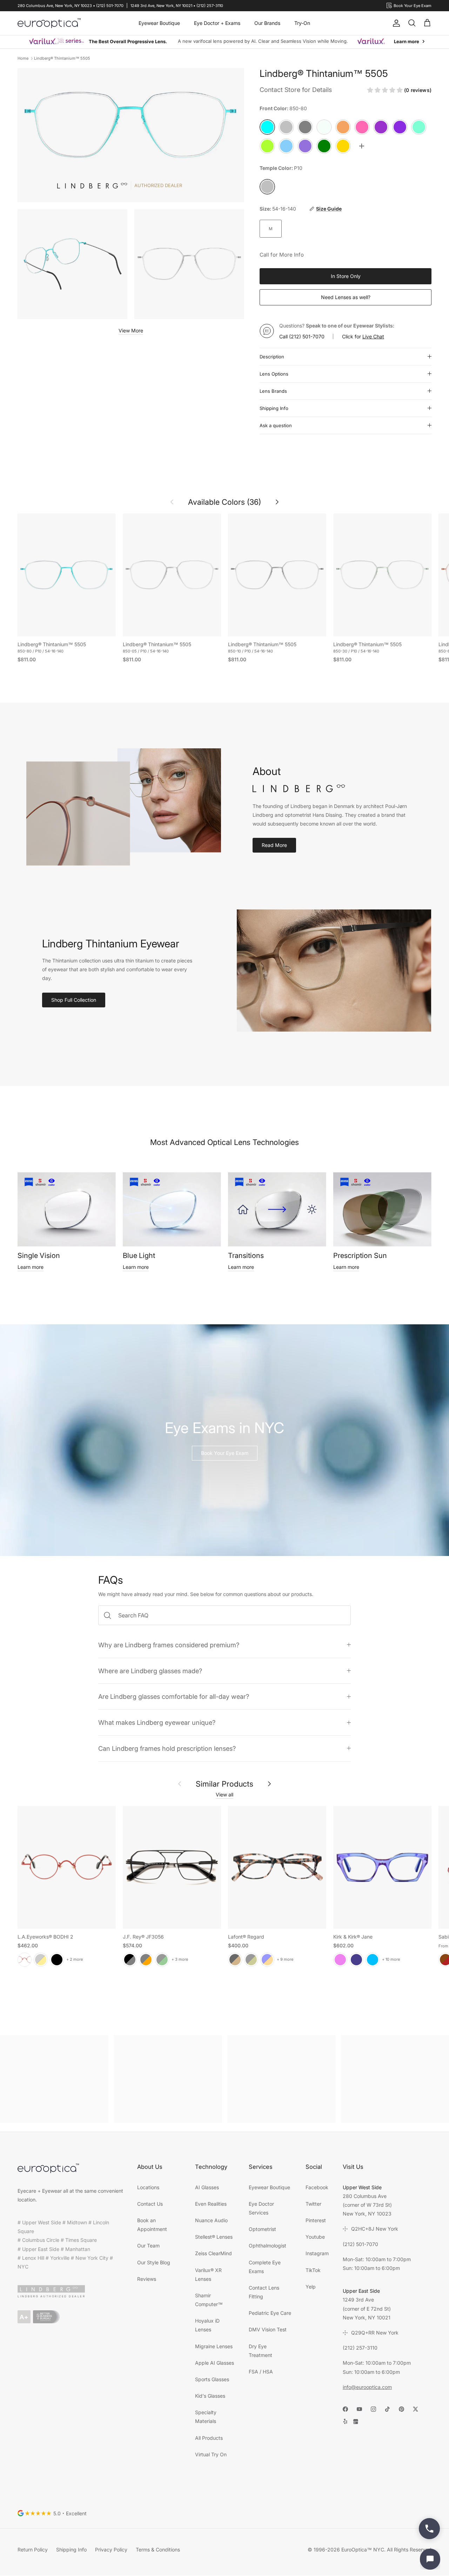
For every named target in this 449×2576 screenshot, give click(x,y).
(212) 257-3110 (360, 2348)
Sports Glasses (212, 2379)
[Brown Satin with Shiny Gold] (41, 1959)
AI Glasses (207, 2187)
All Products (209, 2438)
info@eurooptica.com (367, 2387)
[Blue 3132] (267, 1959)
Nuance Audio (211, 2220)
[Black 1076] (251, 1959)
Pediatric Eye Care (270, 2313)
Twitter (313, 2204)
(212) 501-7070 (307, 336)
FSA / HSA (261, 2372)
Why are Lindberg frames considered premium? (169, 1645)
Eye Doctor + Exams (217, 23)
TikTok (313, 2270)
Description (272, 357)
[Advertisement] (54, 2079)
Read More (274, 845)
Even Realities (211, 2204)
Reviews (147, 2279)
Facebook (317, 2187)
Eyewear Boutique (159, 23)
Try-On (302, 23)
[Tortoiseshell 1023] (235, 1959)
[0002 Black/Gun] (130, 1959)
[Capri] (373, 1959)
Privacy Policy (111, 2549)
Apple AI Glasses (215, 2363)
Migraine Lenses (214, 2346)
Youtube (315, 2237)
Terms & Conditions (158, 2549)
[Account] (395, 23)
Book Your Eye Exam (225, 1453)
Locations (148, 2187)
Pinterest (316, 2220)
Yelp (311, 2287)
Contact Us (150, 2204)
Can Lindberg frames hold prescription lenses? (167, 1748)
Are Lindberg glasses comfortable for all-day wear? (174, 1696)
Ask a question (276, 425)
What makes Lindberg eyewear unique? (157, 1722)
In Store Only (346, 276)
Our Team (148, 2246)
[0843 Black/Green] (162, 1959)
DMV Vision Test (268, 2329)
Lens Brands (273, 391)
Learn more (31, 1267)
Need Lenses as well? (346, 297)
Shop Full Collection (74, 1000)
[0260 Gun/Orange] (146, 1959)
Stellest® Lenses (214, 2237)
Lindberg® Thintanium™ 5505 (62, 58)
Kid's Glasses (210, 2396)
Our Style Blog (154, 2262)
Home (23, 58)
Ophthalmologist (267, 2246)
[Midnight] (356, 1959)
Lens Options (274, 374)
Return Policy (33, 2549)
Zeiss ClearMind (213, 2253)
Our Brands (267, 23)
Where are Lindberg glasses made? (150, 1671)
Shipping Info (274, 408)
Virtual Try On (211, 2454)
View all (224, 1794)
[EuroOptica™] (49, 23)
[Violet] (340, 1959)
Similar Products (224, 1784)
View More (131, 330)
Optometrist (262, 2229)
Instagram (317, 2253)
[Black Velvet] (57, 1959)
